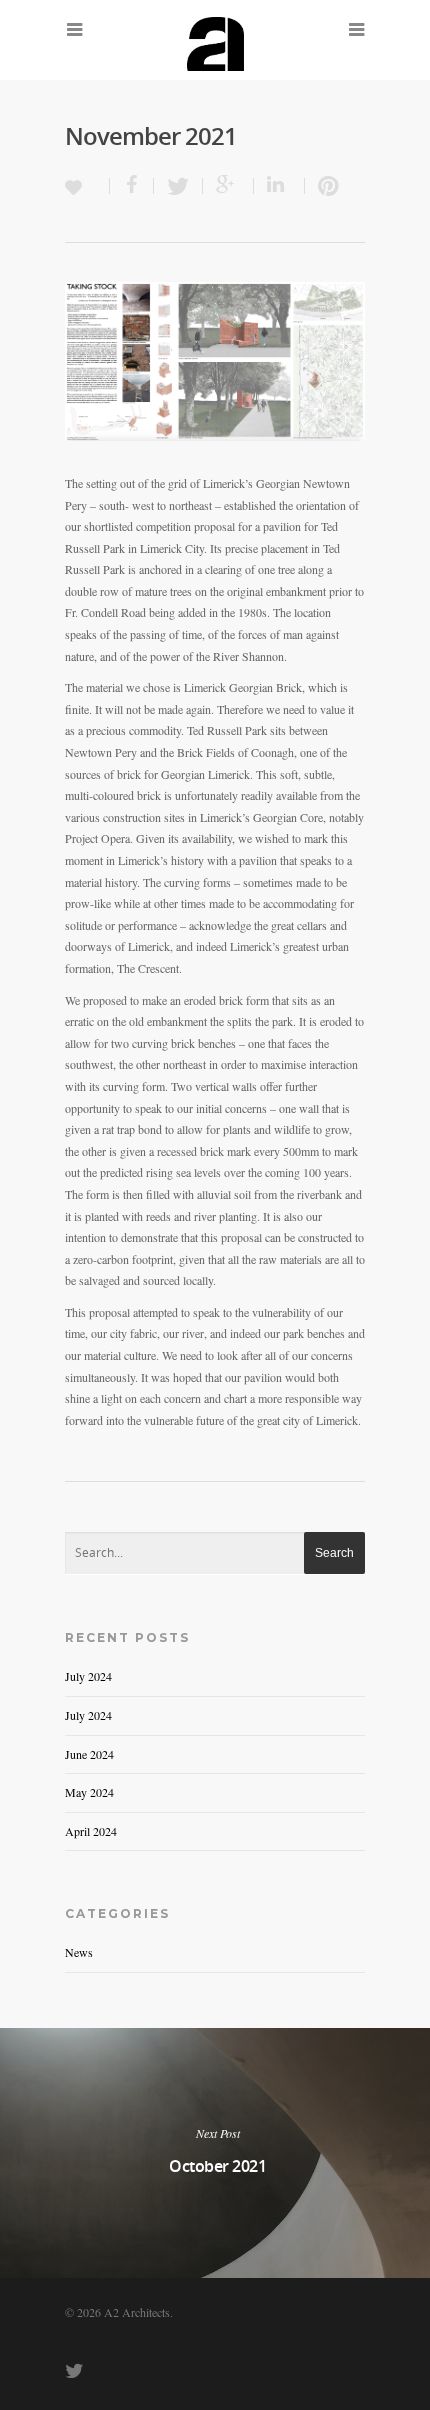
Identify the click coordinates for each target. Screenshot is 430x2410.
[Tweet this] (178, 186)
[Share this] (132, 186)
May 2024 (89, 1792)
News (79, 1952)
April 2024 (91, 1831)
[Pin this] (324, 186)
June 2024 (89, 1754)
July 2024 (88, 1676)
